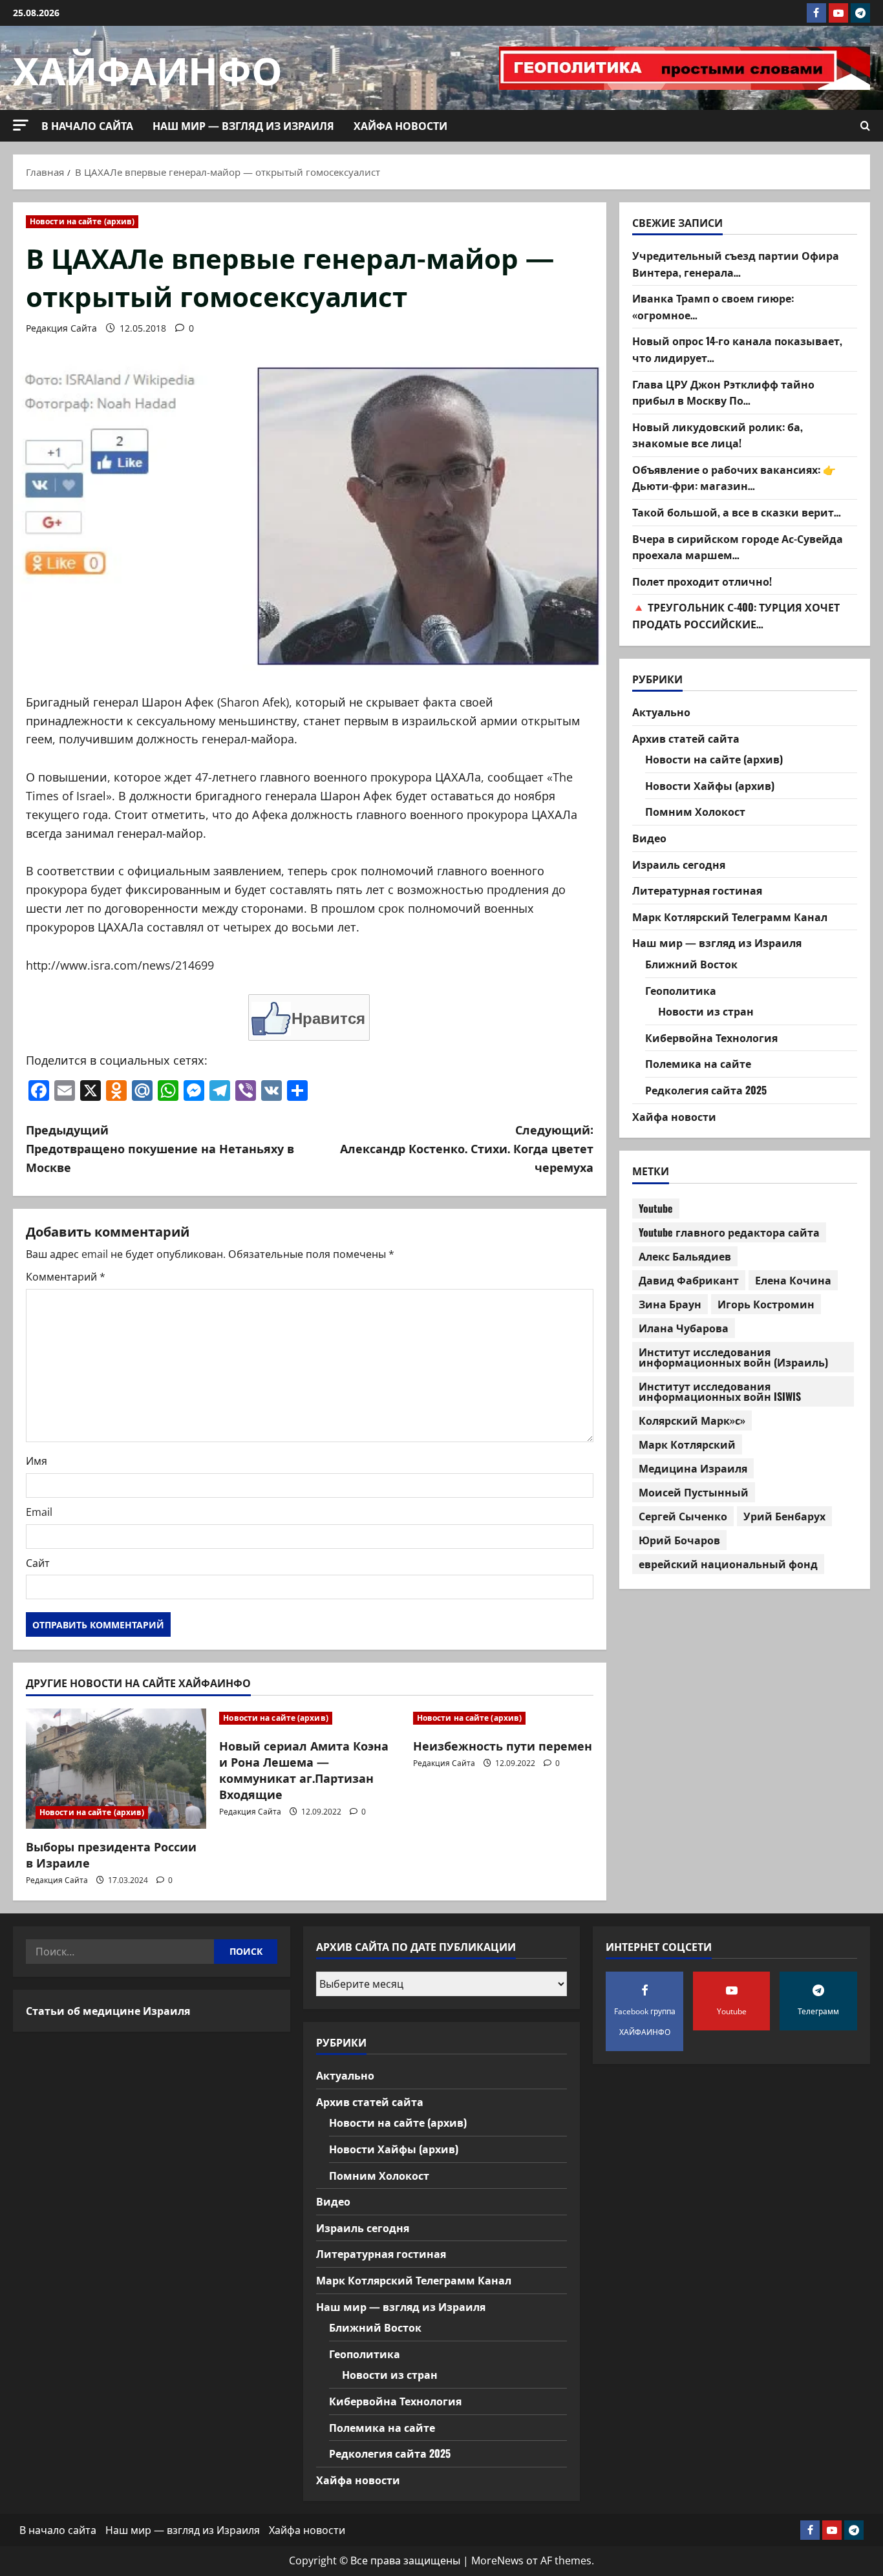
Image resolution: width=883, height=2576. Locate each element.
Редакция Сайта (61, 328)
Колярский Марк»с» (692, 1420)
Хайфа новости (400, 125)
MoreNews (497, 2560)
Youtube (656, 1208)
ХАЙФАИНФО (148, 68)
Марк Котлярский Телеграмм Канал (730, 917)
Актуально (661, 712)
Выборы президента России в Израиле (111, 1854)
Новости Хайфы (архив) (710, 785)
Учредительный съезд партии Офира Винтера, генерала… (736, 264)
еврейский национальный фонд (728, 1564)
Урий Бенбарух (784, 1516)
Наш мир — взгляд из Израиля (243, 125)
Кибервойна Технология (711, 1038)
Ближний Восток (691, 964)
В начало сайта (87, 125)
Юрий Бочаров (679, 1540)
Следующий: (467, 1148)
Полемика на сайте (698, 1064)
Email (39, 1512)
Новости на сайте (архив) (82, 221)
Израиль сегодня (679, 864)
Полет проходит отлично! (702, 581)
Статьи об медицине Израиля (108, 2010)
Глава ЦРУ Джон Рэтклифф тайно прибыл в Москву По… (723, 392)
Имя (37, 1461)
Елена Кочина (793, 1280)
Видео (649, 838)
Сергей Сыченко (683, 1516)
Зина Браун (670, 1304)
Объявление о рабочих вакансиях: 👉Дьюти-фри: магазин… (734, 478)
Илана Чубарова (684, 1328)
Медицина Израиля (693, 1468)
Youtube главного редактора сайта (729, 1232)
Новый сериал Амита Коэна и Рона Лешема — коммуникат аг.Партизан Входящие (304, 1770)
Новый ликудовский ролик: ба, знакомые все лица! (718, 435)
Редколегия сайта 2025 (706, 1090)
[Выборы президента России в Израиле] (116, 1769)
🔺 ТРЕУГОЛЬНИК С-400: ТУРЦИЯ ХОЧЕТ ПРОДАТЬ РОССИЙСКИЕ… (736, 616)
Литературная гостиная (697, 891)
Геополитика (681, 990)
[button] (21, 125)
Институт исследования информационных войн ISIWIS (720, 1391)
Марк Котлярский (687, 1444)
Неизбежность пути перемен (503, 1745)
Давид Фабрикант (689, 1280)
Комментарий (66, 1277)
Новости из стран (706, 1012)
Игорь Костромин (766, 1304)
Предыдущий (160, 1148)
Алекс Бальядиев (685, 1256)
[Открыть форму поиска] (865, 126)
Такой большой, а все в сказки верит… (737, 513)
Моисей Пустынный (694, 1492)
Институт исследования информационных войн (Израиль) (733, 1357)
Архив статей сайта (686, 738)
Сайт (38, 1563)
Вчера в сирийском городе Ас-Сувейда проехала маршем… (738, 547)
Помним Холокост (695, 812)
